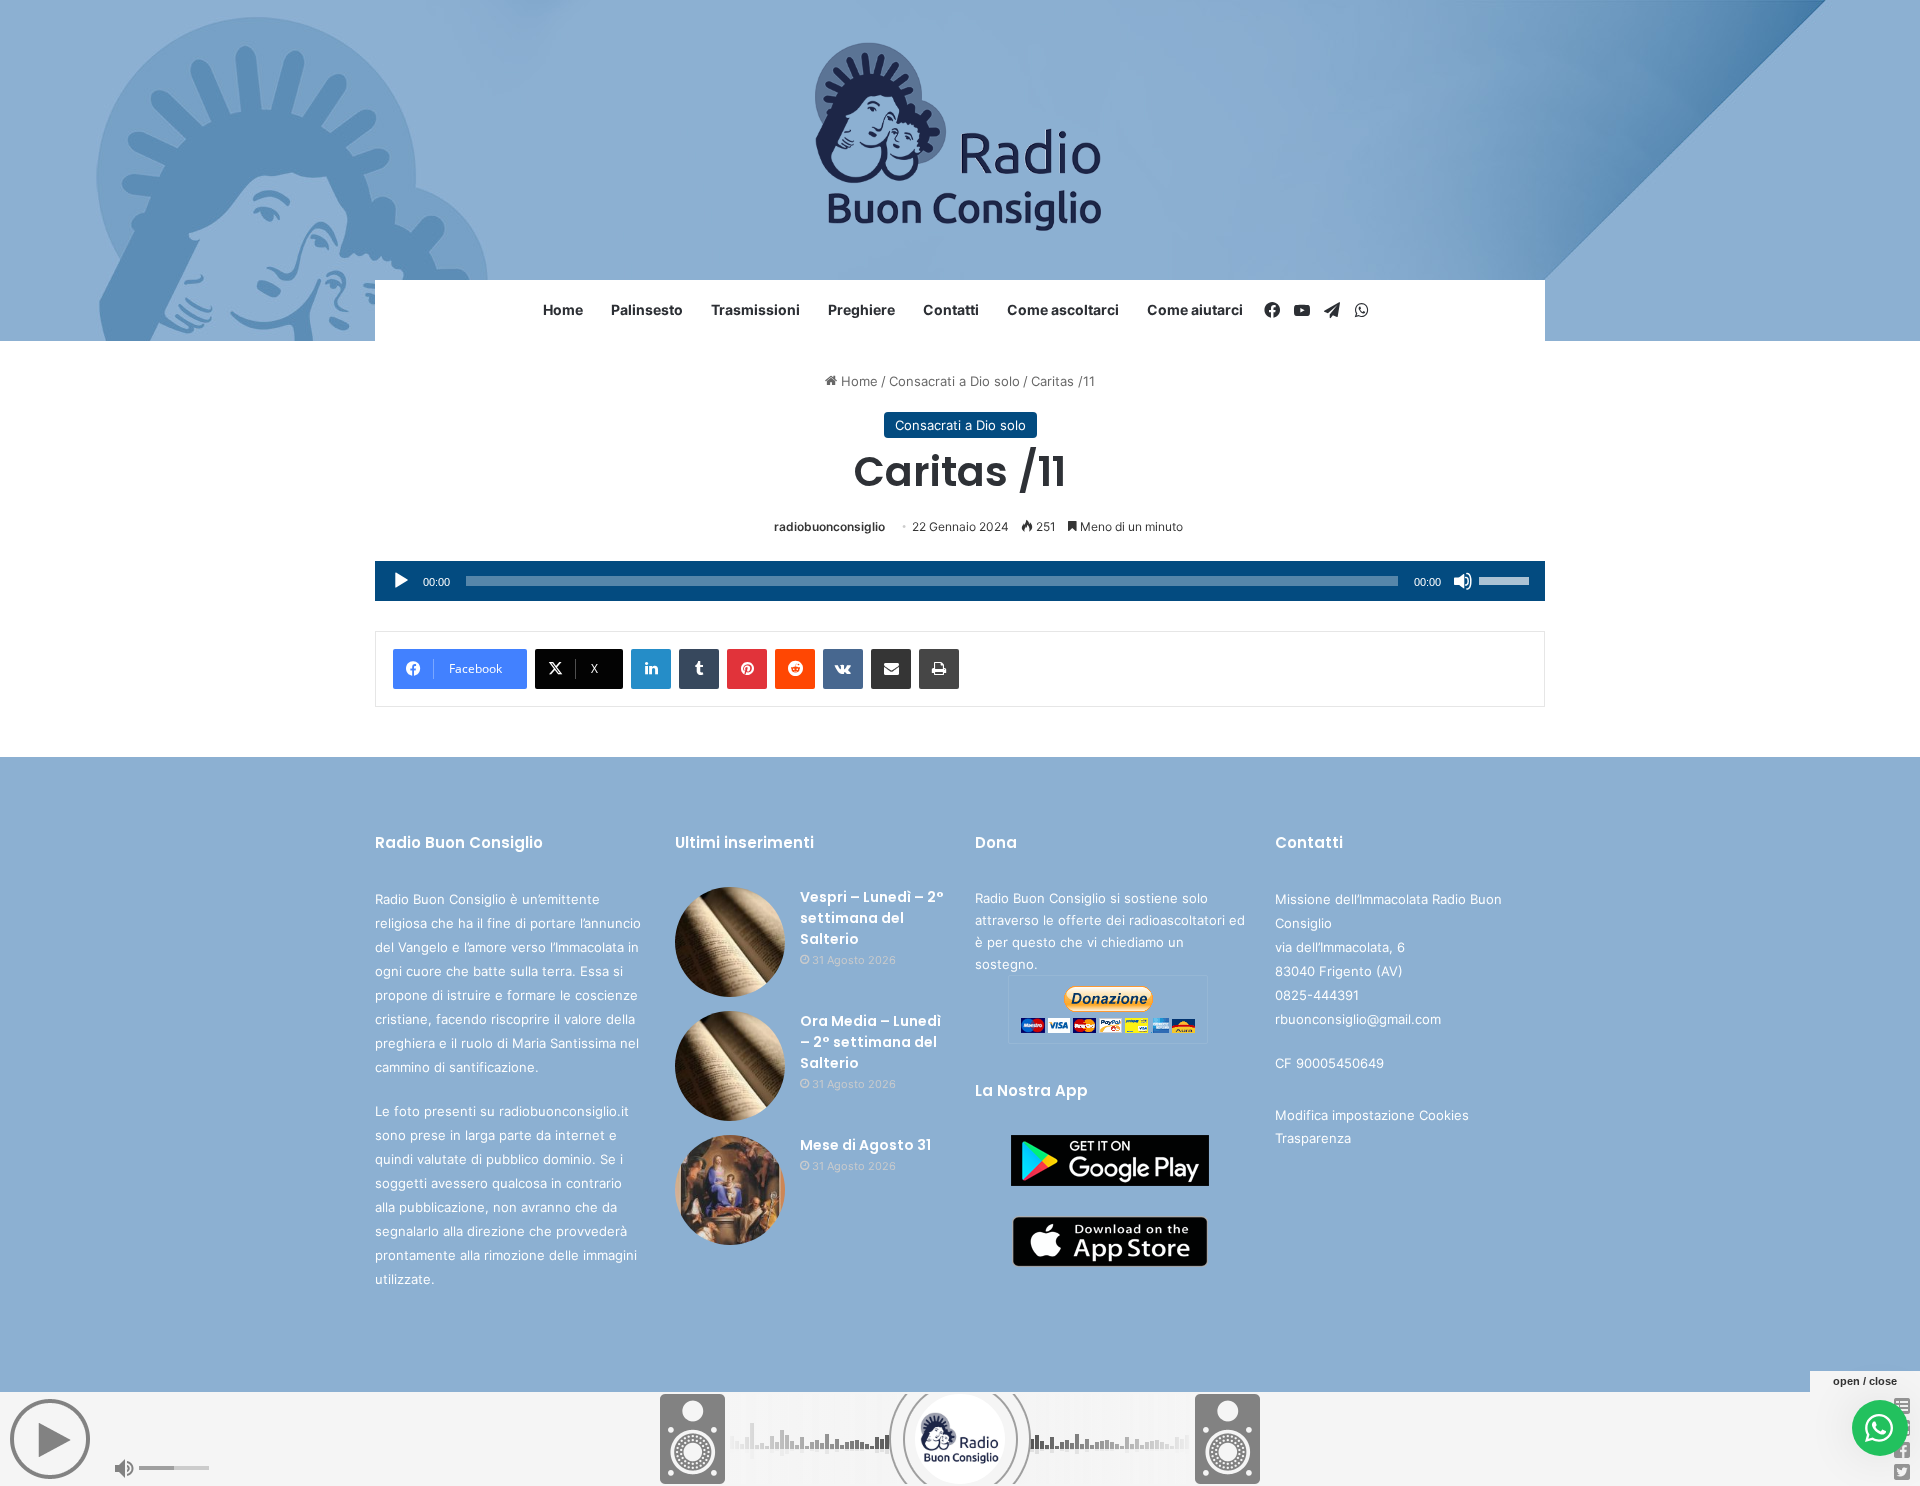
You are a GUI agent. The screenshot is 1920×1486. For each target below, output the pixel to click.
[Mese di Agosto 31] (730, 1190)
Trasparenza (1313, 1138)
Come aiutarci (1195, 309)
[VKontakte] (843, 669)
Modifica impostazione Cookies (1372, 1115)
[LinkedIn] (651, 669)
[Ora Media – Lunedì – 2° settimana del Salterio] (730, 1066)
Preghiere (861, 309)
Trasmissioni (755, 309)
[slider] (1507, 579)
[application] (960, 581)
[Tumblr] (699, 669)
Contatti (951, 309)
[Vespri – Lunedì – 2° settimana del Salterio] (730, 942)
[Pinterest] (747, 669)
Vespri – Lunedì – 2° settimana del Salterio (872, 918)
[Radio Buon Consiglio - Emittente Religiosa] (960, 140)
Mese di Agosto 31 (865, 1145)
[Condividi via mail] (891, 669)
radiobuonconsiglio (829, 526)
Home (563, 309)
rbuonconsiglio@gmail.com (1358, 1019)
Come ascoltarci (1063, 309)
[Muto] (1463, 581)
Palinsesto (647, 309)
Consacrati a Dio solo (954, 381)
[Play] (401, 581)
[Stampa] (939, 669)
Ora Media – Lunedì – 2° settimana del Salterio (870, 1042)
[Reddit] (795, 669)
